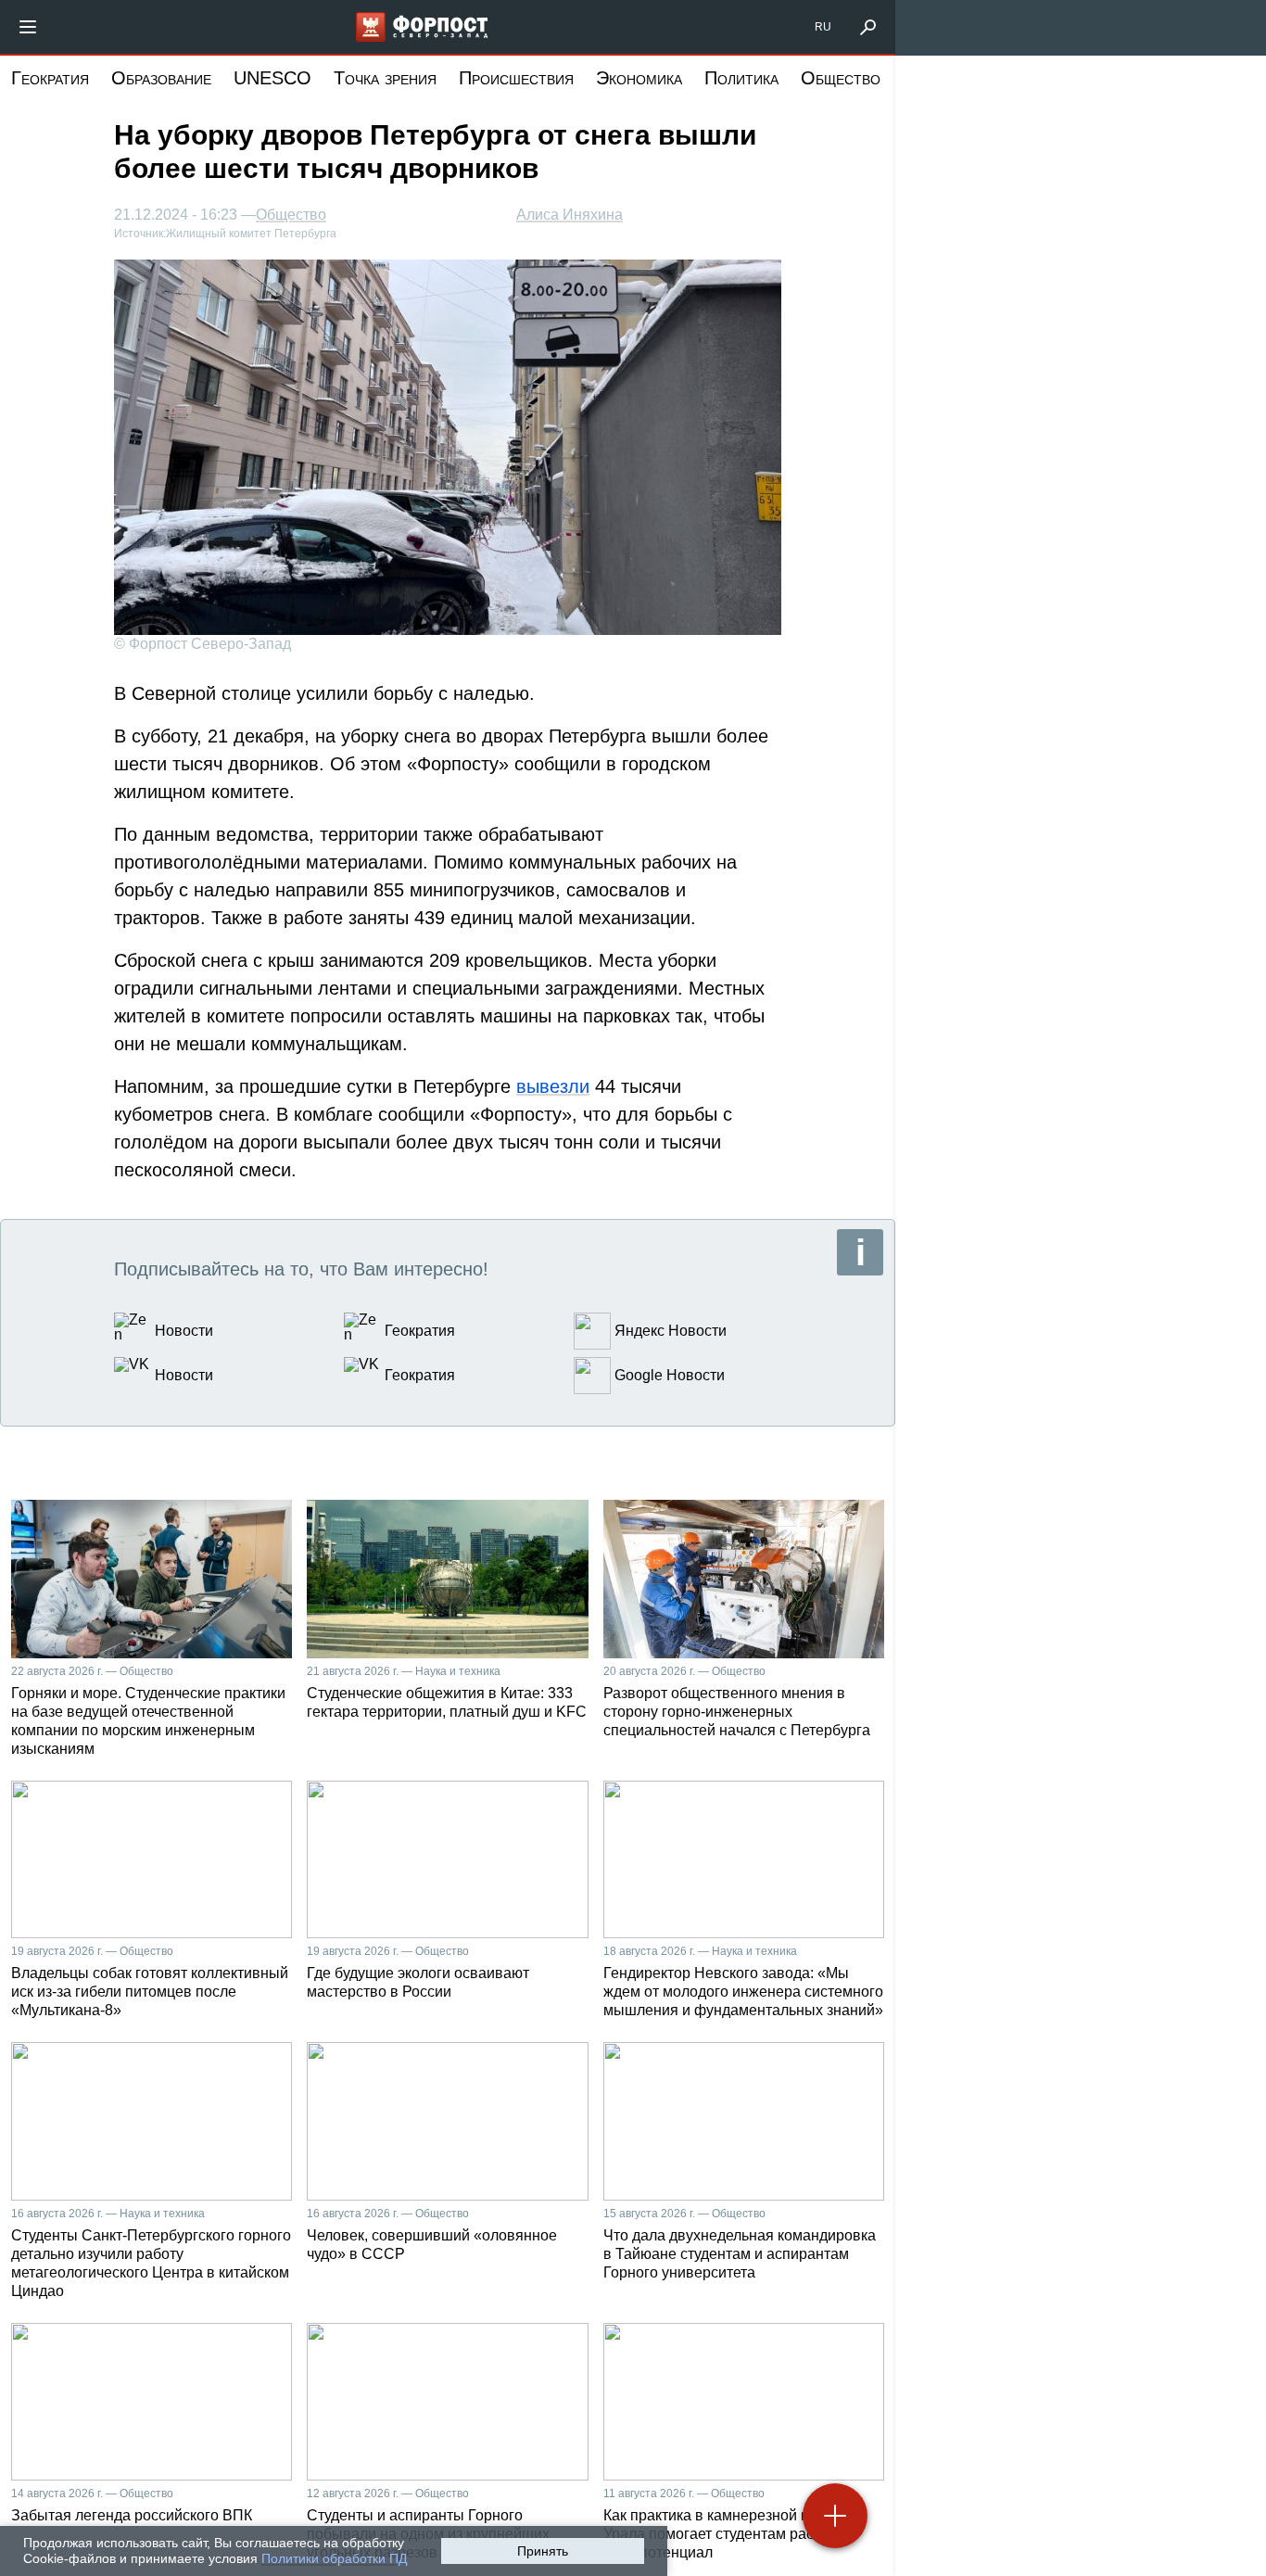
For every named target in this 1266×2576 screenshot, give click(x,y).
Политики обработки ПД (334, 2558)
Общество (841, 78)
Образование (161, 78)
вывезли (553, 1086)
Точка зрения (385, 78)
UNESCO (272, 78)
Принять (543, 2551)
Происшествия (516, 78)
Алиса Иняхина (570, 215)
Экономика (639, 78)
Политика (741, 78)
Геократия (50, 78)
